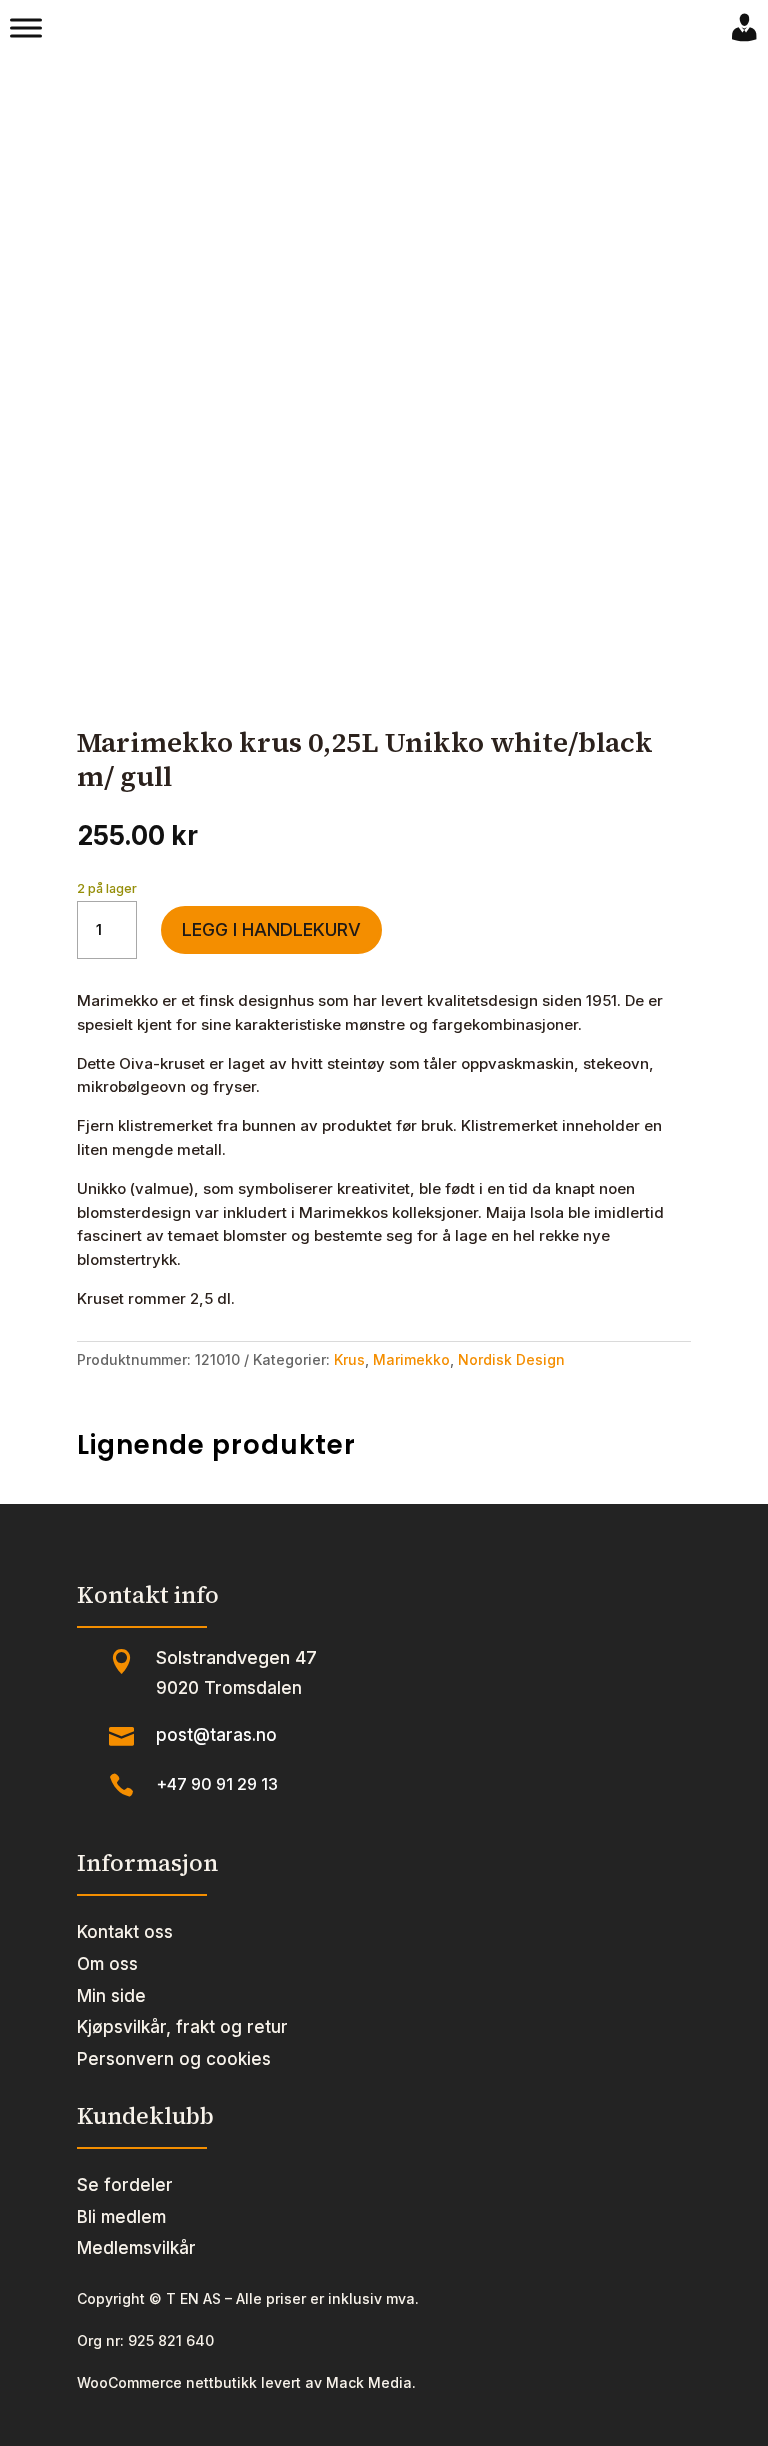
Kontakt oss (125, 1932)
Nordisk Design (511, 1359)
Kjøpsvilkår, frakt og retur (182, 2027)
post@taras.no (216, 1735)
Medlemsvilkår (136, 2248)
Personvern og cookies (174, 2059)
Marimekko (411, 1359)
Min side (111, 1996)
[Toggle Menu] (26, 28)
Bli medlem (121, 2217)
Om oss (107, 1964)
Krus (349, 1359)
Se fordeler (125, 2185)
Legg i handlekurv (271, 929)
